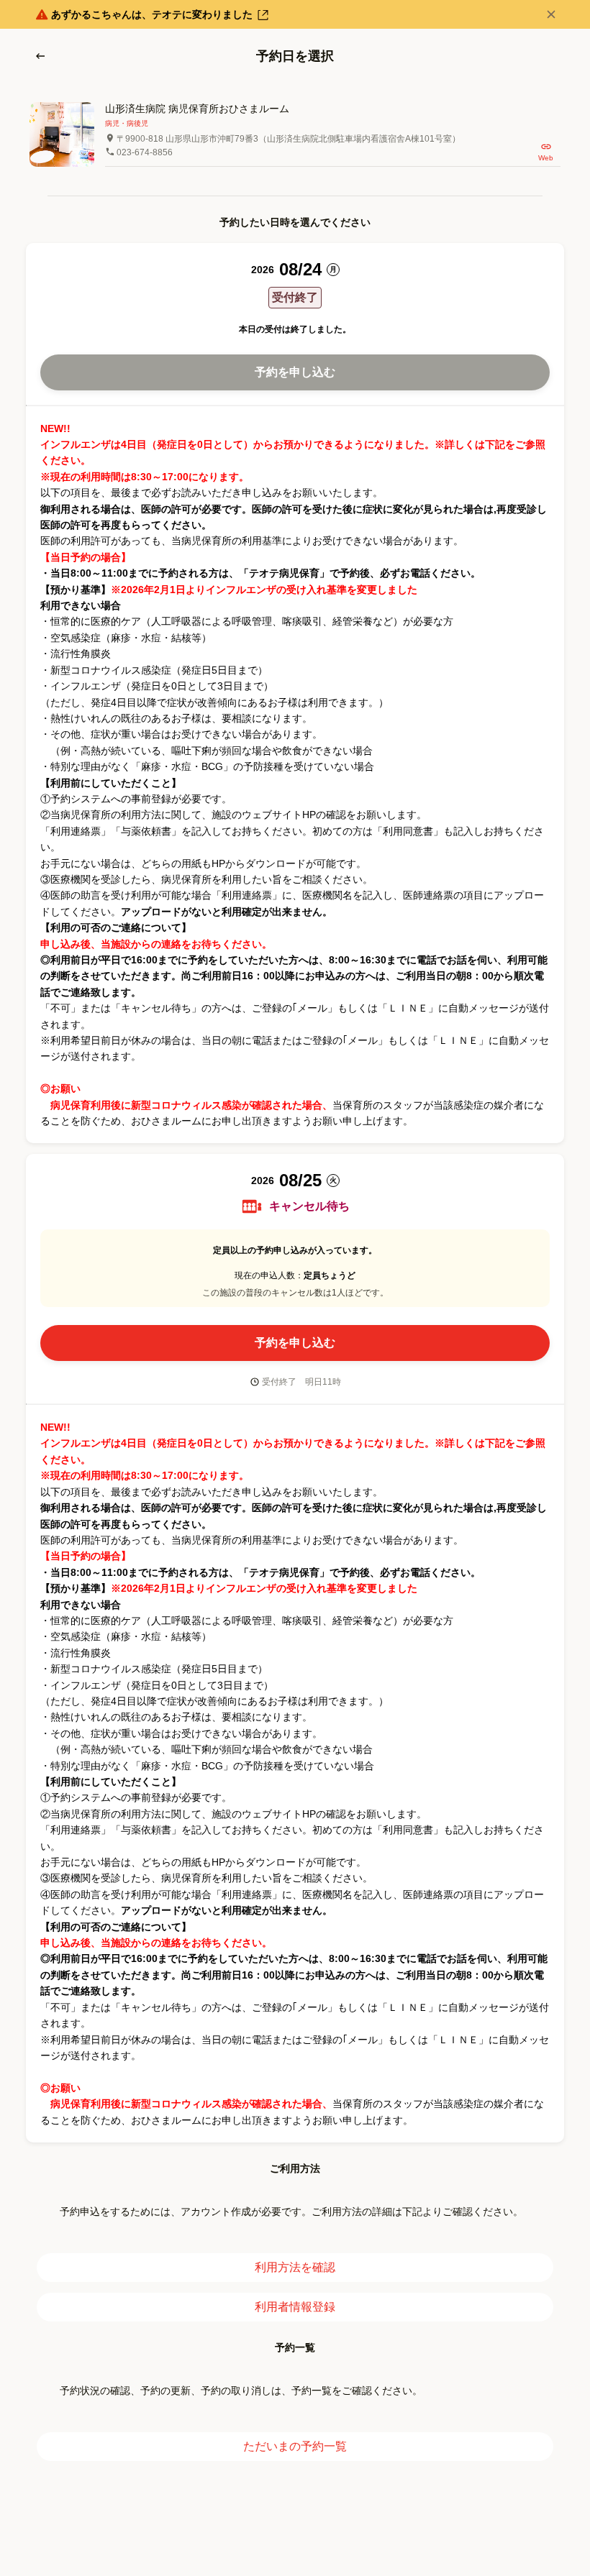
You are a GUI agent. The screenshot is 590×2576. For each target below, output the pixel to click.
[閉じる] (551, 14)
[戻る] (40, 56)
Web (546, 158)
